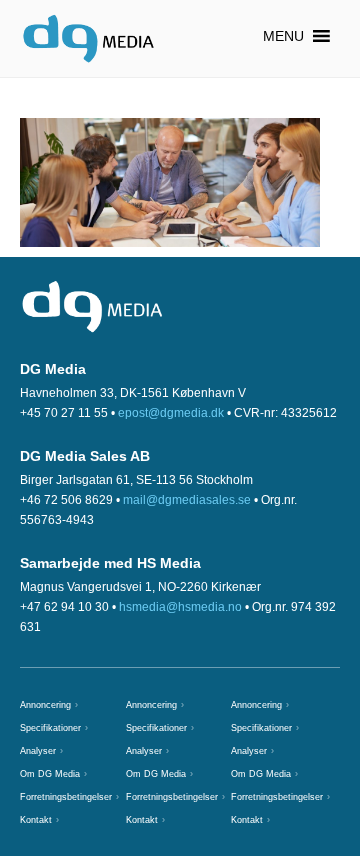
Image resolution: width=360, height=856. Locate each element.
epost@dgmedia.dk (171, 413)
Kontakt (36, 820)
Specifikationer (50, 728)
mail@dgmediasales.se (187, 500)
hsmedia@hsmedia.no (180, 607)
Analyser (38, 751)
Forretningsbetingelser (66, 797)
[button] (283, 36)
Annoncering (45, 705)
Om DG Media (50, 774)
